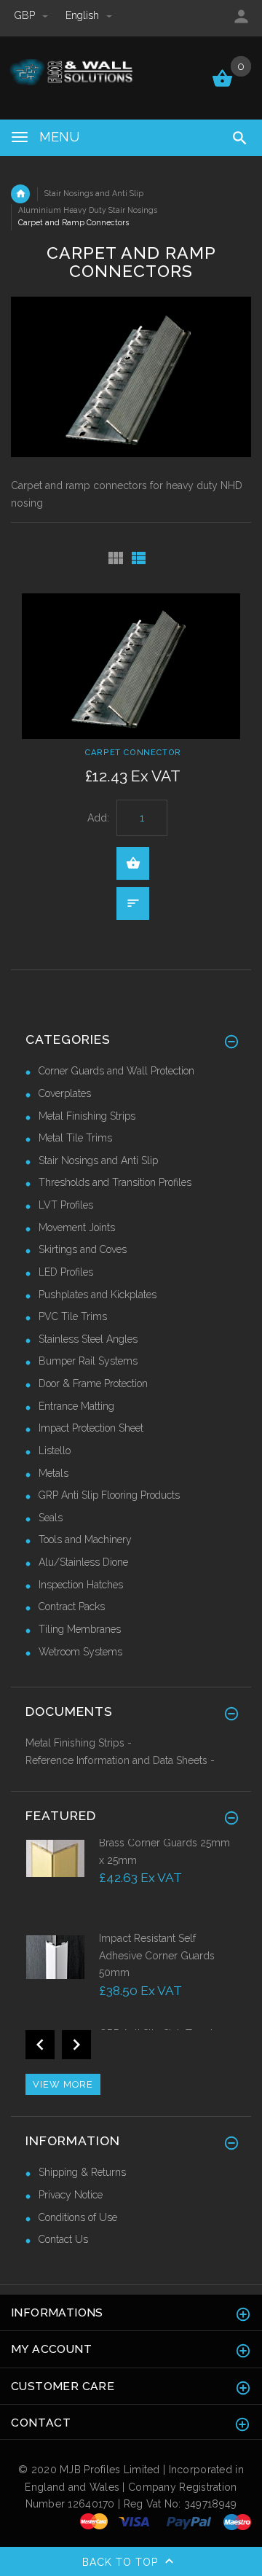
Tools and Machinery (85, 1539)
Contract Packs (72, 1607)
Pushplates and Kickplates (98, 1295)
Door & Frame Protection (93, 1383)
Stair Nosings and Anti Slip (94, 193)
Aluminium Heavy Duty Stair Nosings (88, 210)
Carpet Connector (133, 752)
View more (63, 2084)
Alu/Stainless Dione (83, 1562)
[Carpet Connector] (131, 666)
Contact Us (63, 2239)
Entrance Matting (76, 1406)
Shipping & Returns (82, 2172)
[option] (131, 1883)
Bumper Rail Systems (88, 1361)
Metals (53, 1473)
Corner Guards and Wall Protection (116, 1071)
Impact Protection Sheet (91, 1428)
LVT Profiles (66, 1205)
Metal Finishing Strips (87, 1116)
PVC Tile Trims (73, 1316)
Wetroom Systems (80, 1652)
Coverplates (65, 1093)
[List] (139, 558)
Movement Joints (77, 1227)
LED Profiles (66, 1272)
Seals (51, 1518)
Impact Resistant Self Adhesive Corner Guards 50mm (157, 1955)
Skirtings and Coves (83, 1249)
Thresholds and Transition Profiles (115, 1182)
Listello (55, 1451)
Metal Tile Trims (75, 1138)
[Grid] (116, 558)
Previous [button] (40, 2045)
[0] (222, 85)
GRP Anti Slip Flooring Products (109, 1495)
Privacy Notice (71, 2195)
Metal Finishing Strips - (79, 1743)
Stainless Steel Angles (88, 1339)
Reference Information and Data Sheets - (120, 1760)
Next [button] (76, 2045)
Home (20, 194)
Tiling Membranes (80, 1629)
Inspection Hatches (81, 1585)
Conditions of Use (78, 2217)
